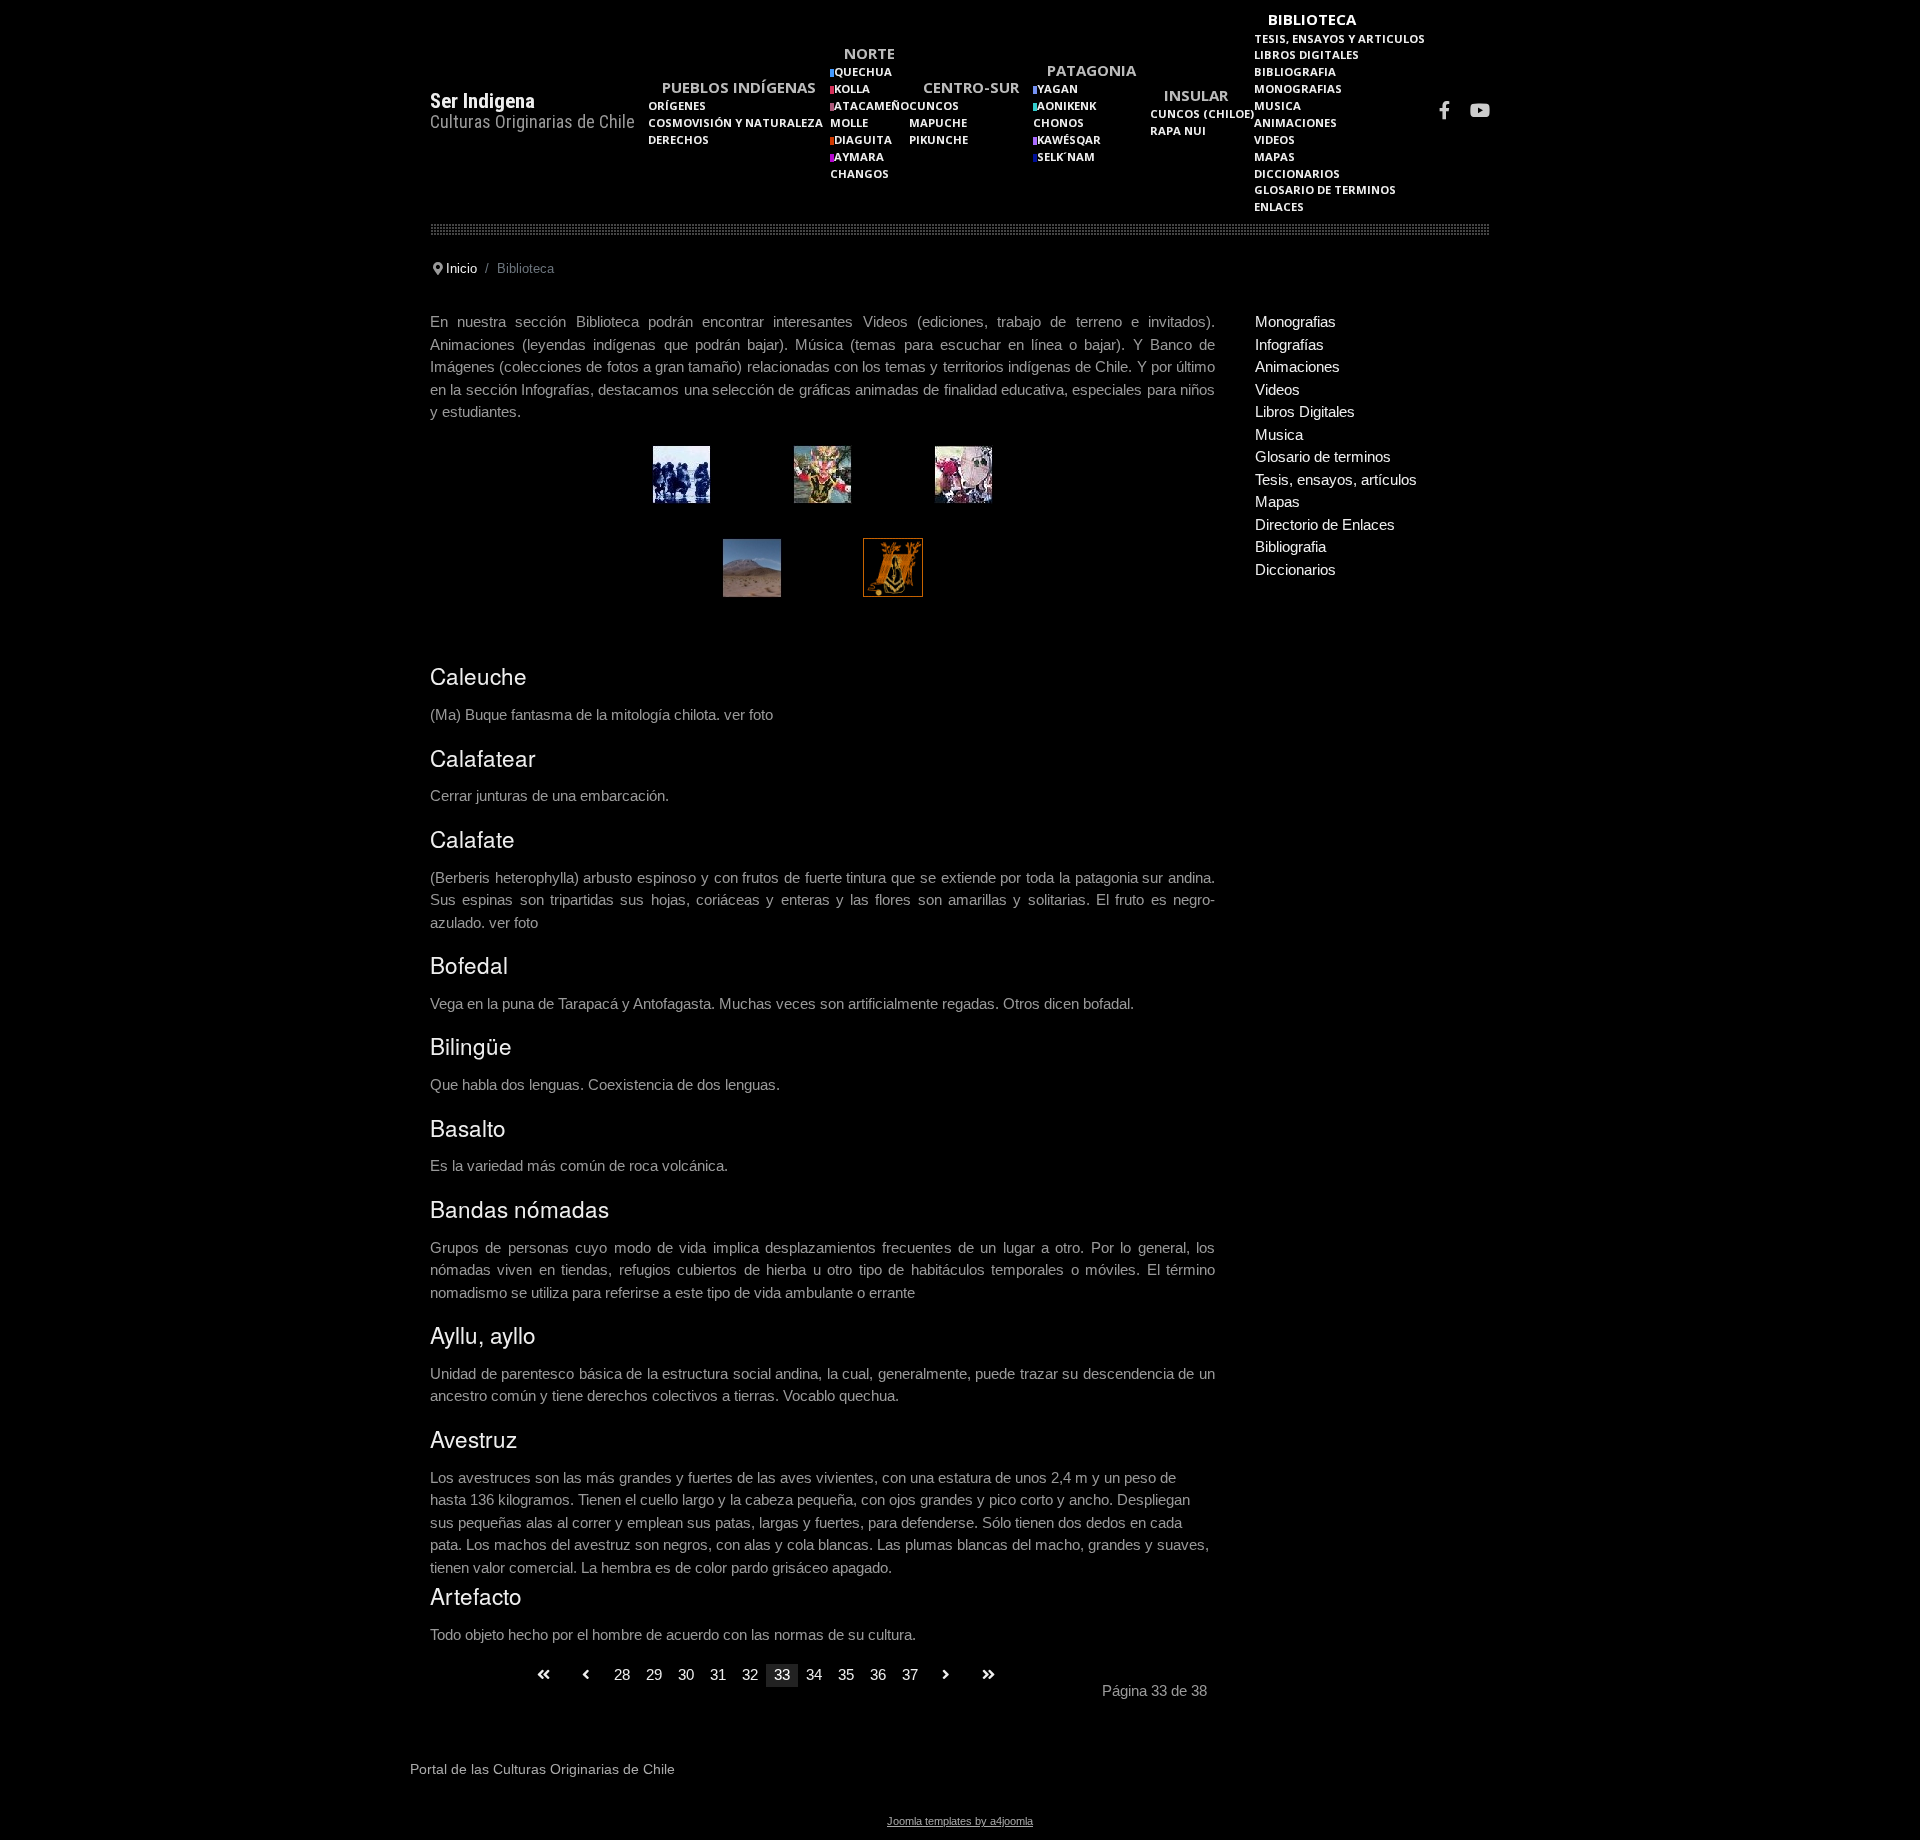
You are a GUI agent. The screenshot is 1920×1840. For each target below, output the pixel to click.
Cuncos (934, 105)
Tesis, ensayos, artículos (1336, 479)
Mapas (1274, 156)
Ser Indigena (482, 101)
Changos (859, 173)
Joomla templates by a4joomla (960, 1821)
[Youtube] (1480, 112)
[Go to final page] (988, 1675)
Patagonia (1091, 70)
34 (814, 1674)
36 (878, 1674)
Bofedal (469, 964)
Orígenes (677, 105)
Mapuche (938, 122)
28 (622, 1674)
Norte (869, 53)
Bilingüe (471, 1045)
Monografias (1298, 88)
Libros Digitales (1306, 54)
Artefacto (476, 1595)
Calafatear (483, 757)
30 (686, 1674)
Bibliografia (1295, 71)
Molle (849, 122)
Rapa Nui (1178, 130)
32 (750, 1674)
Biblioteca (1312, 19)
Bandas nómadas (519, 1208)
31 (718, 1674)
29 (654, 1674)
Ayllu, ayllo (483, 1334)
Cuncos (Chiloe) (1202, 113)
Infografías (1289, 344)
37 (910, 1674)
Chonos (1058, 122)
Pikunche (938, 139)
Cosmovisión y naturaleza (735, 122)
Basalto (468, 1127)
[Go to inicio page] (543, 1675)
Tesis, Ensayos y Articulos (1339, 38)
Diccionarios (1297, 173)
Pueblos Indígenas (739, 87)
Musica (1277, 105)
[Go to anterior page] (586, 1675)
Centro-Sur (971, 87)
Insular (1196, 95)
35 (846, 1674)
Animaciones (1295, 122)
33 (782, 1674)
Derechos (678, 139)
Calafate (472, 838)
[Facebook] (1444, 112)
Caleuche (478, 675)
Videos (1274, 139)
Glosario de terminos (1325, 189)
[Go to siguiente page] (946, 1675)
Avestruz (473, 1438)
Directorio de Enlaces (1325, 524)
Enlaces (1279, 206)
